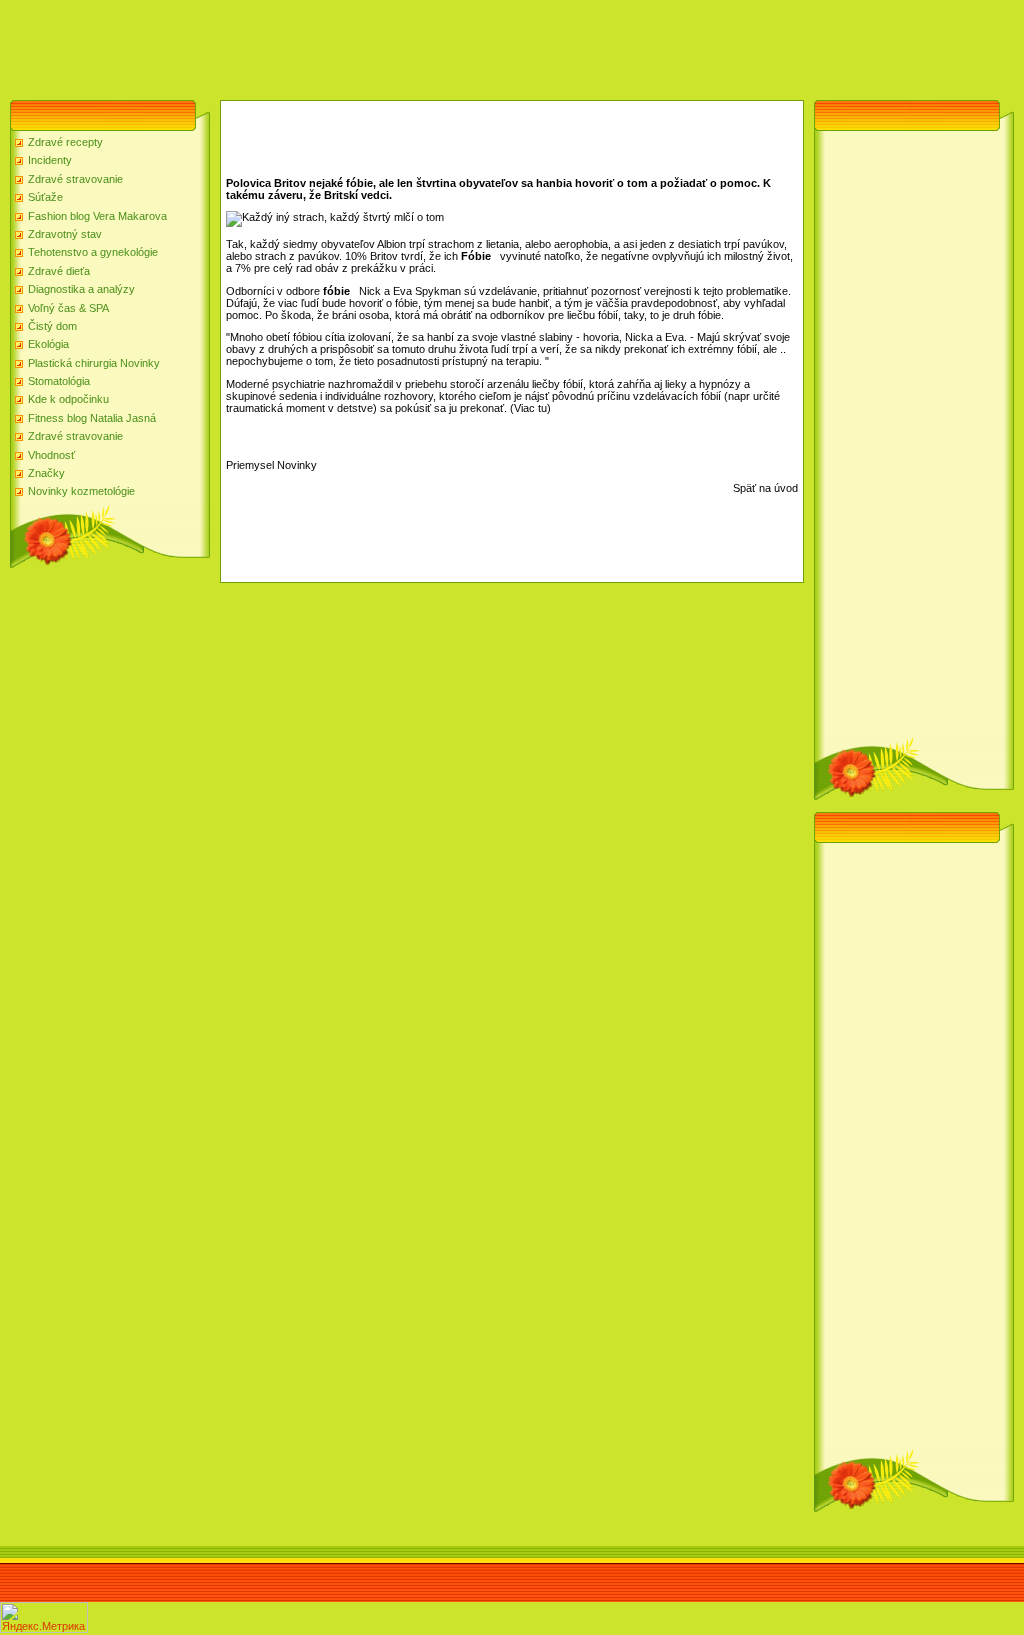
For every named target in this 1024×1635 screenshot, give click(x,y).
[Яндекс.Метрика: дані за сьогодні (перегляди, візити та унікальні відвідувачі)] (44, 1617)
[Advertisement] (364, 45)
